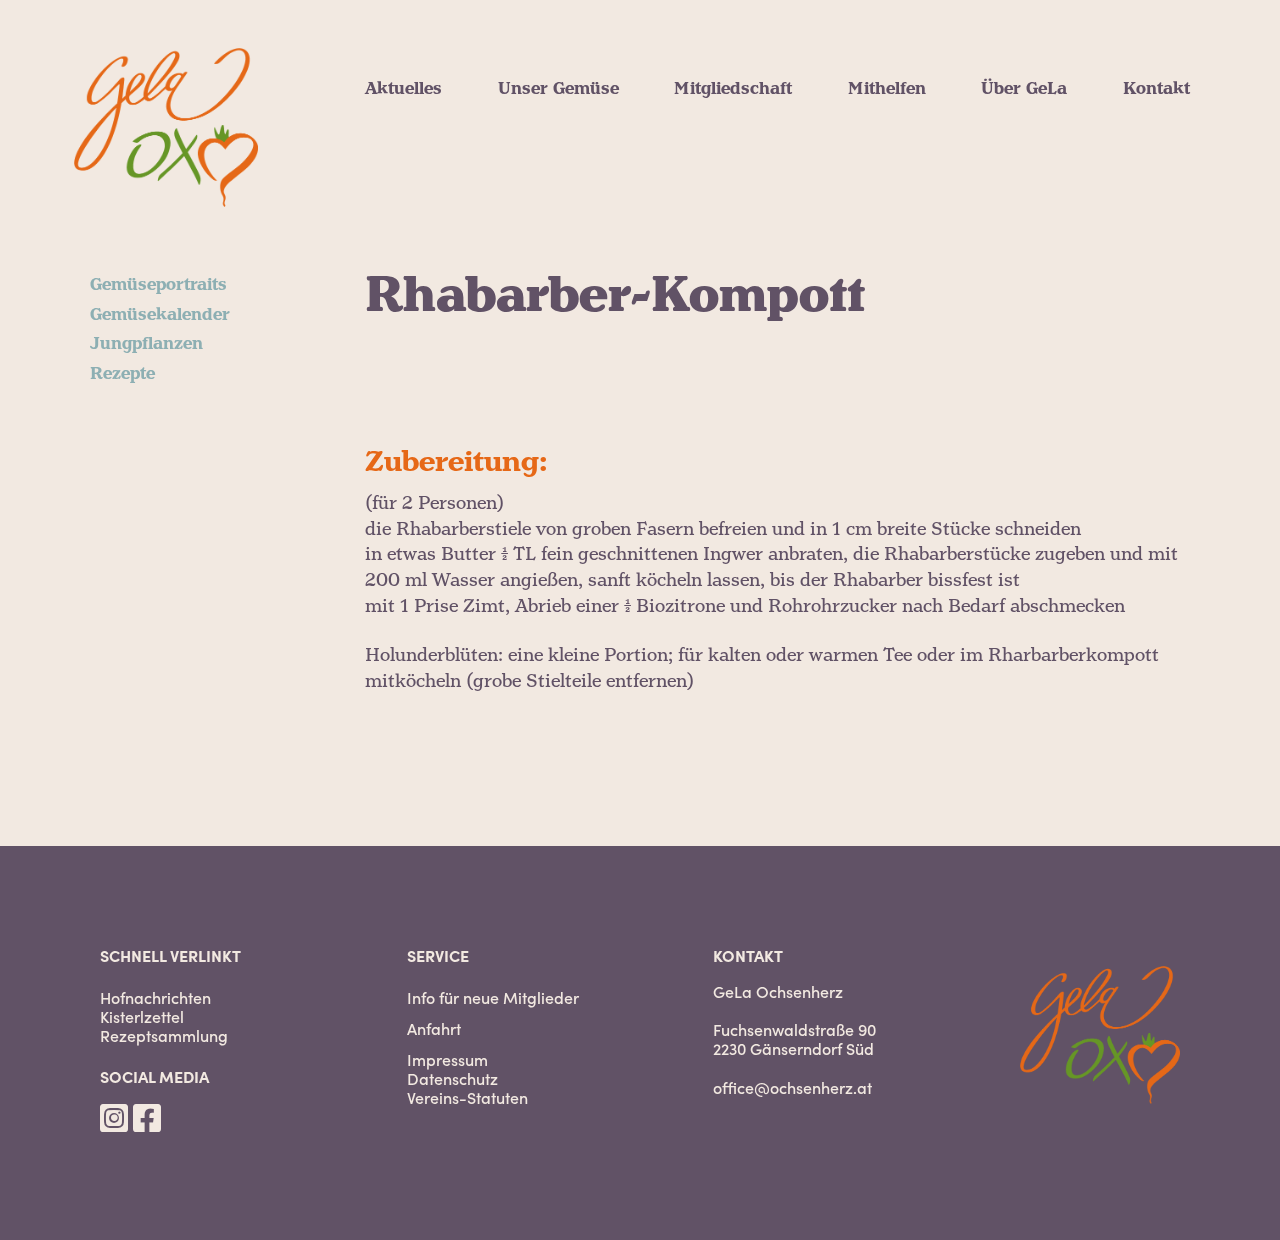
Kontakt (1156, 89)
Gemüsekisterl (733, 136)
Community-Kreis (921, 160)
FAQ (691, 208)
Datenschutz (452, 1078)
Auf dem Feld (903, 136)
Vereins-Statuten (467, 1097)
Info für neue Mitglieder (493, 997)
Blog (383, 160)
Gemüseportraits (566, 112)
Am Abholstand (912, 112)
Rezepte (530, 184)
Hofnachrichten (430, 112)
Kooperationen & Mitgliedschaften (1122, 160)
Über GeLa (1024, 89)
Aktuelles (403, 89)
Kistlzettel (406, 136)
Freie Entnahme (739, 112)
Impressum (447, 1059)
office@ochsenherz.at (792, 1087)
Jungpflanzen (554, 160)
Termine (399, 184)
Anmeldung (722, 160)
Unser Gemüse (558, 89)
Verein (1007, 112)
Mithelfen (887, 89)
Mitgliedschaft (733, 89)
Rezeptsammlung (164, 1035)
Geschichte (1026, 232)
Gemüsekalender (568, 136)
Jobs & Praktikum (924, 184)
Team (1003, 184)
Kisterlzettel (142, 1016)
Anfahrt (434, 1028)
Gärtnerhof (1026, 208)
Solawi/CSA (1028, 136)
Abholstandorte (738, 184)
